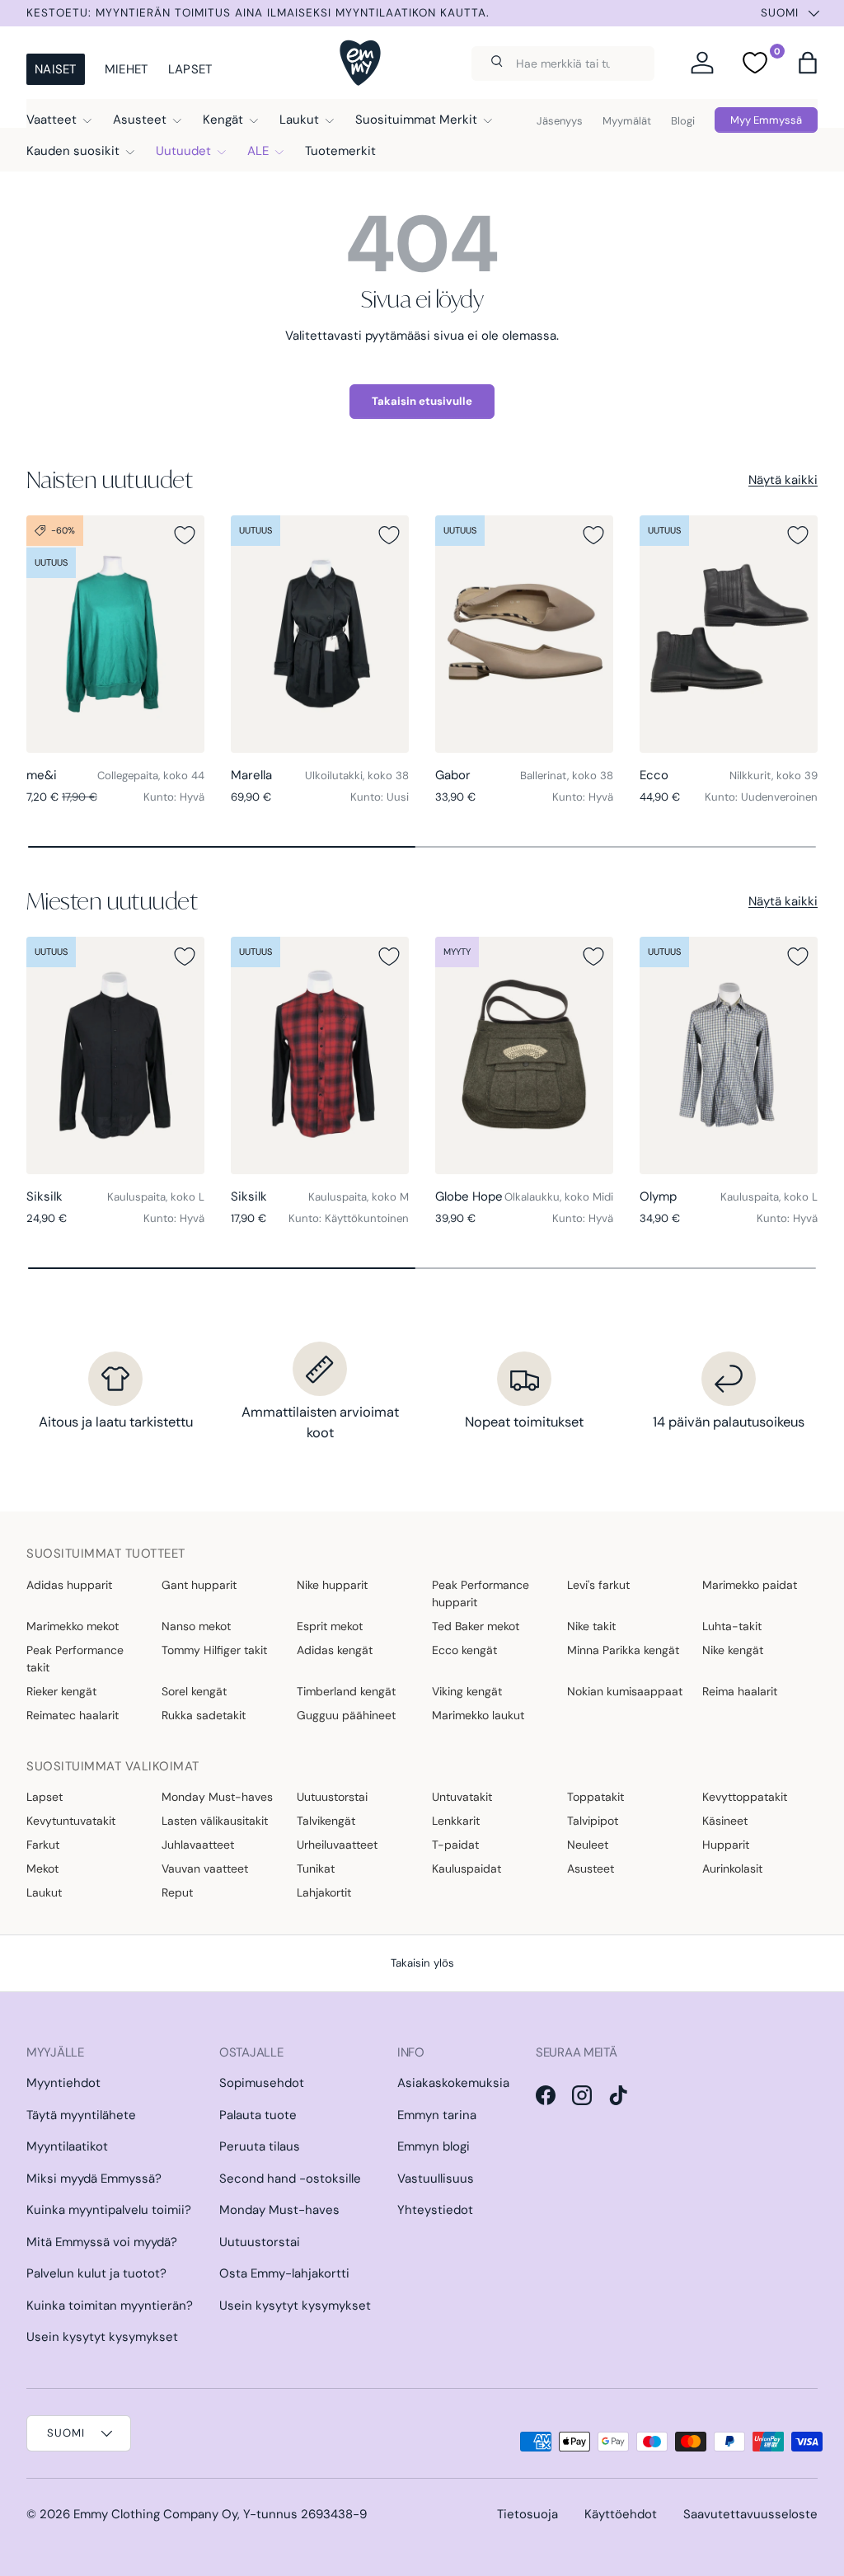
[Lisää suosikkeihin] (185, 535)
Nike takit (591, 1626)
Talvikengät (326, 1821)
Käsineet (725, 1821)
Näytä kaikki (783, 480)
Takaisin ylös (422, 1963)
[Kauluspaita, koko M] (320, 1055)
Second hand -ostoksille (290, 2179)
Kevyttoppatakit (745, 1797)
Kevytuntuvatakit (71, 1821)
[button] (808, 63)
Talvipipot (593, 1821)
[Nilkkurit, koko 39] (729, 634)
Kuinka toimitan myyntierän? (110, 2306)
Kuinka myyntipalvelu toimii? (109, 2210)
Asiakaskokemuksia (453, 2083)
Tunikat (316, 1869)
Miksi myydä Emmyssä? (94, 2179)
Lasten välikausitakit (215, 1821)
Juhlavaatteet (198, 1845)
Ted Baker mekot (476, 1626)
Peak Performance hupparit (481, 1594)
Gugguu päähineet (346, 1715)
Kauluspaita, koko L (156, 1197)
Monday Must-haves (217, 1797)
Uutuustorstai (332, 1797)
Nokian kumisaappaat (625, 1691)
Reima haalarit (740, 1691)
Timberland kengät (346, 1691)
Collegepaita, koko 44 (151, 776)
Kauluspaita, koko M (359, 1197)
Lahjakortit (324, 1892)
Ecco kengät (464, 1650)
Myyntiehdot (63, 2083)
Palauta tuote (258, 2115)
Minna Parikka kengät (623, 1650)
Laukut (44, 1892)
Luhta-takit (732, 1626)
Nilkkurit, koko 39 (774, 776)
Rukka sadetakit (204, 1715)
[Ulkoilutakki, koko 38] (320, 634)
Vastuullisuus (436, 2179)
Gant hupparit (199, 1585)
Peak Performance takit (75, 1659)
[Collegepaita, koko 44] (115, 634)
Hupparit (726, 1845)
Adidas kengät (335, 1650)
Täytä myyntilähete (81, 2115)
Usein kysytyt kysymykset (102, 2337)
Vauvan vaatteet (205, 1869)
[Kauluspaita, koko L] (115, 1055)
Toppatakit (595, 1797)
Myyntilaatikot (67, 2146)
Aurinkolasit (732, 1869)
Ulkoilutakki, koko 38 (357, 776)
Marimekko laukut (478, 1715)
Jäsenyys (560, 121)
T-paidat (455, 1845)
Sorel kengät (194, 1691)
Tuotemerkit (340, 151)
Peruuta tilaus (260, 2146)
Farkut (43, 1845)
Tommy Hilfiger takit (214, 1650)
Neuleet (588, 1845)
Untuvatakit (462, 1797)
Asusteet (591, 1869)
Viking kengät (467, 1691)
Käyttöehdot (621, 2514)
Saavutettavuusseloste (750, 2514)
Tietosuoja (527, 2514)
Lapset (190, 69)
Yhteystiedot (435, 2210)
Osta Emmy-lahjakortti (284, 2273)
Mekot (42, 1869)
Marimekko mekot (73, 1626)
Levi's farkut (598, 1585)
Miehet (127, 69)
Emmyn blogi (434, 2146)
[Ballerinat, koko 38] (524, 634)
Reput (177, 1892)
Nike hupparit (332, 1585)
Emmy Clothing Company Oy (155, 2514)
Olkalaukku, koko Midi (559, 1197)
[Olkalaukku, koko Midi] (524, 1055)
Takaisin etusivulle (422, 401)
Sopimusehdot (262, 2083)
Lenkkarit (456, 1821)
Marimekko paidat (750, 1585)
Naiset (56, 69)
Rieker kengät (61, 1691)
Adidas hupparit (69, 1585)
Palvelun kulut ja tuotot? (96, 2273)
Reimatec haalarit (73, 1715)
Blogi (683, 121)
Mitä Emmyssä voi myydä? (102, 2242)
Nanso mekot (196, 1626)
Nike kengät (733, 1650)
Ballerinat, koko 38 (567, 776)
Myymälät (627, 121)
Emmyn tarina (437, 2115)
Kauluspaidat (467, 1869)
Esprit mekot (330, 1626)
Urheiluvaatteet (337, 1845)
